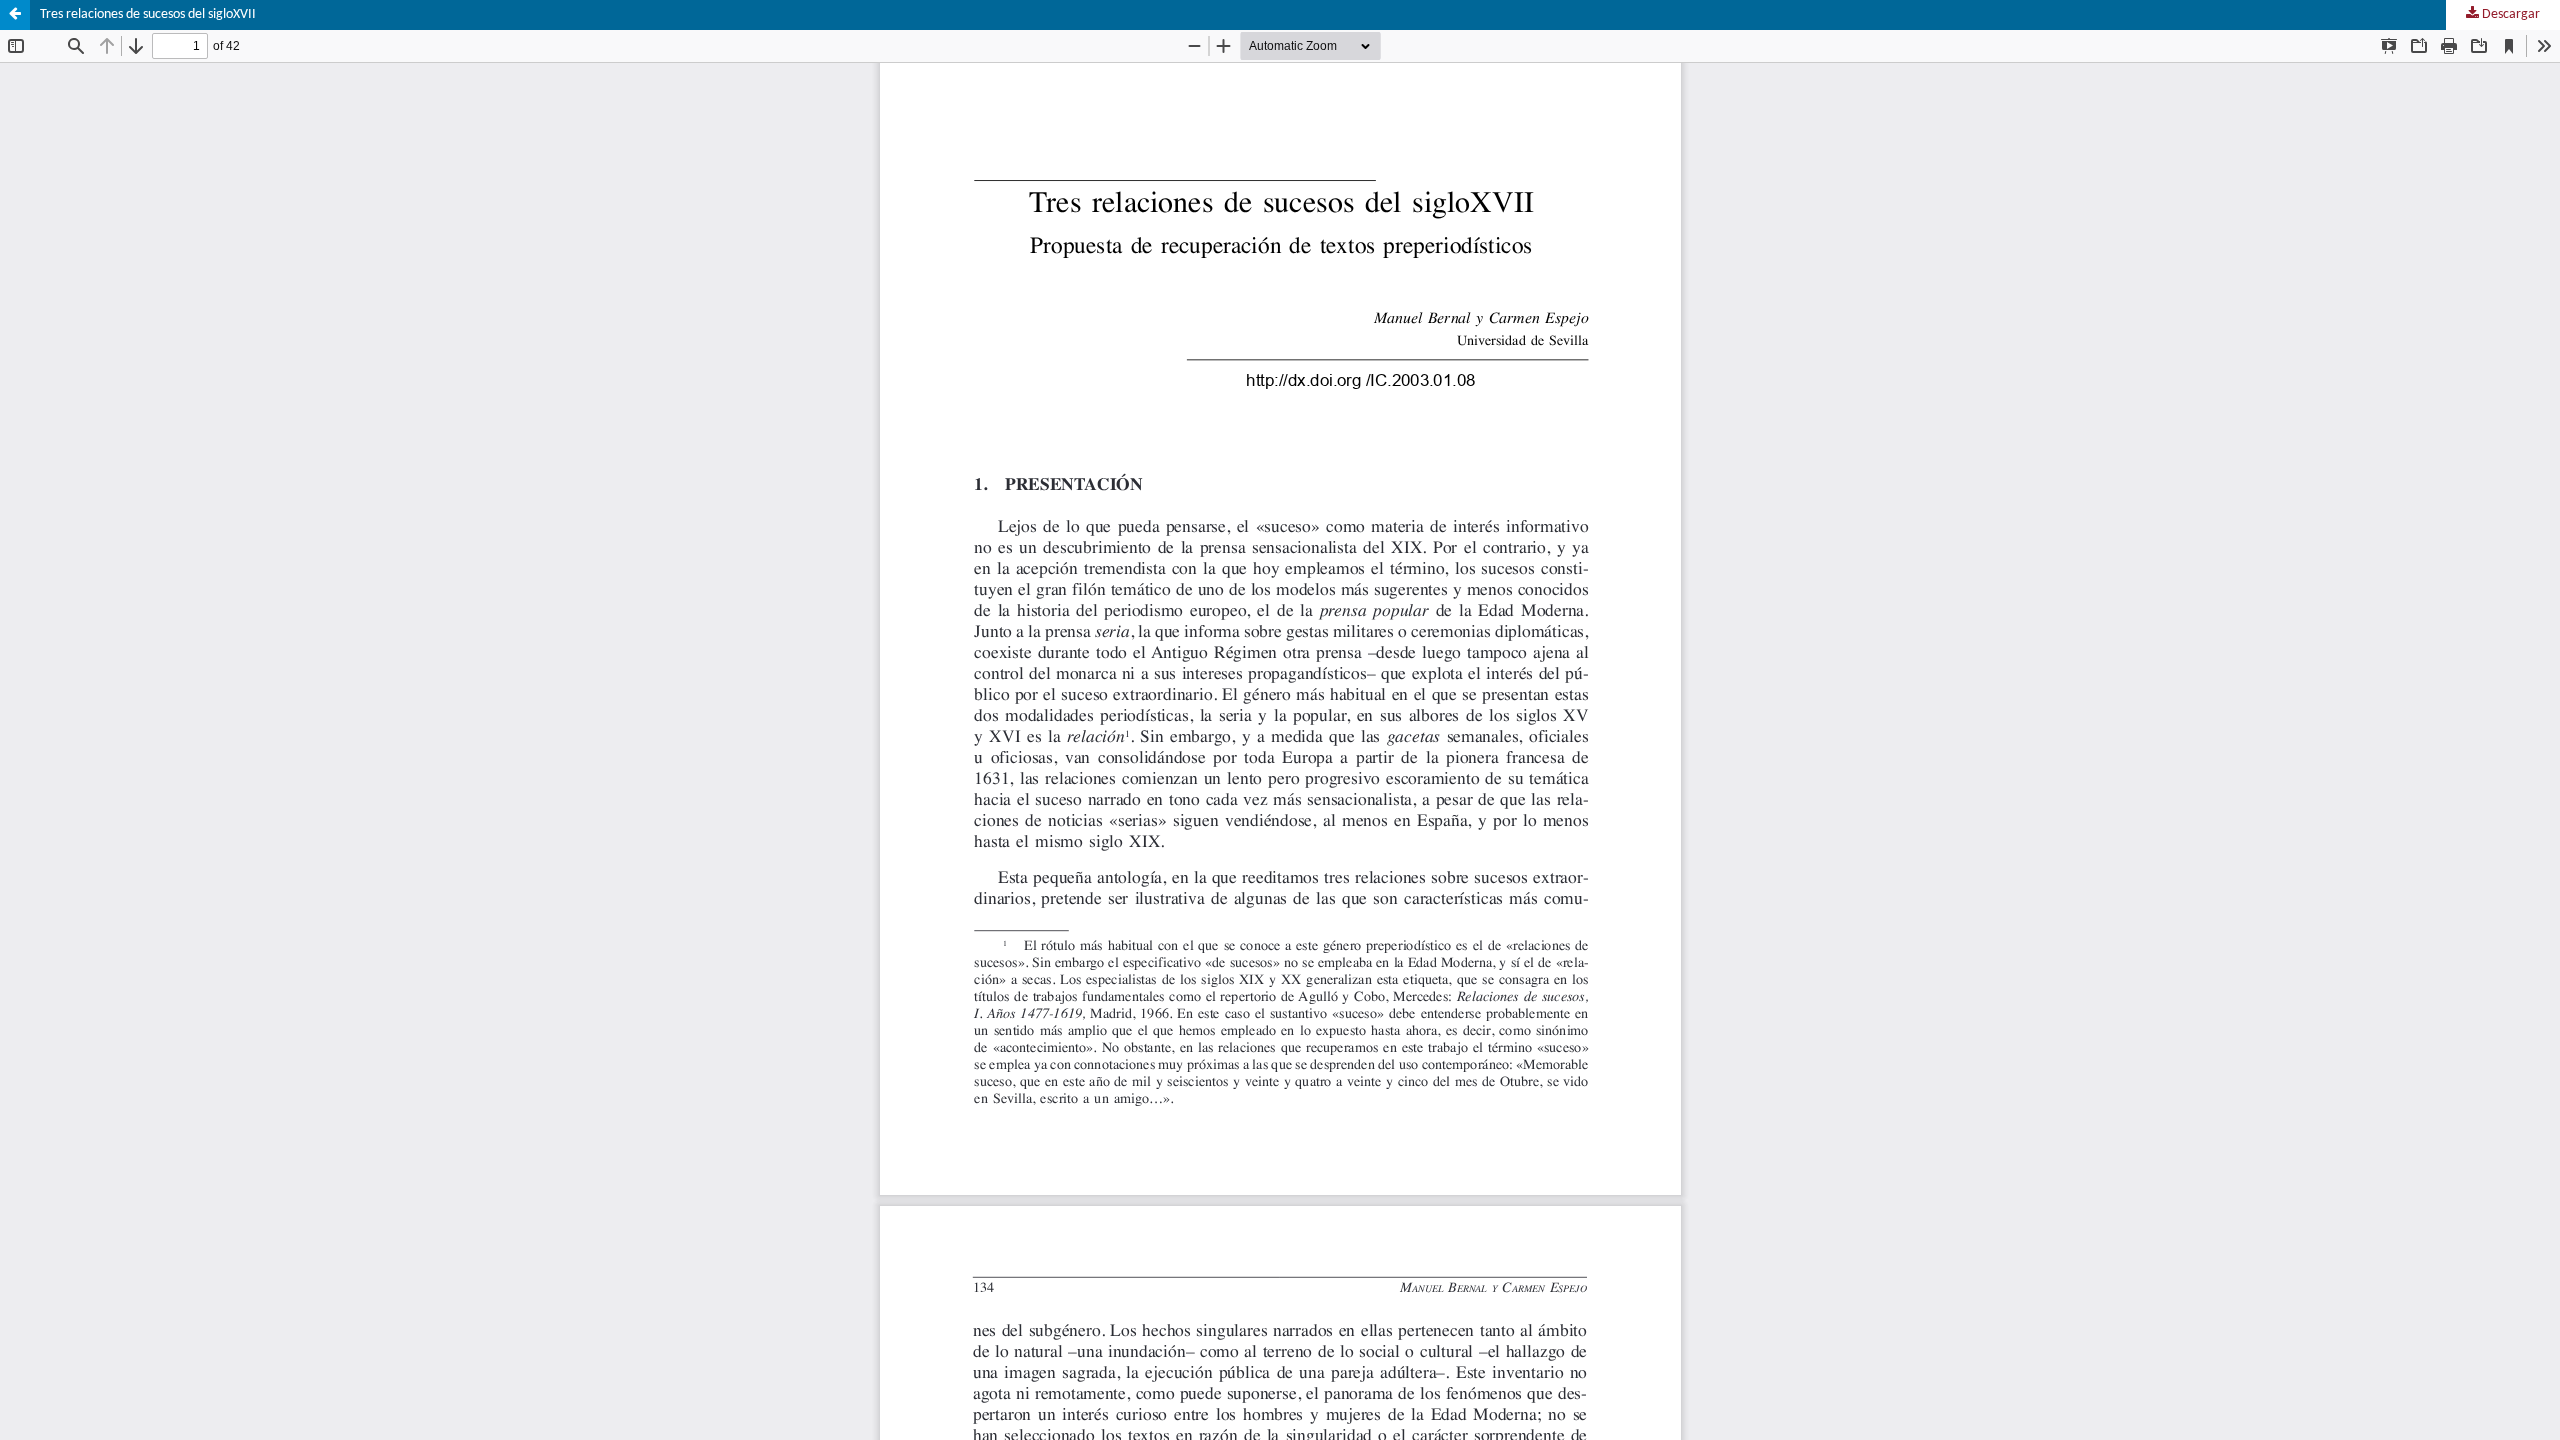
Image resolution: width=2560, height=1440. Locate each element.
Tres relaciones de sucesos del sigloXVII (148, 14)
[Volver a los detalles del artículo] (15, 15)
